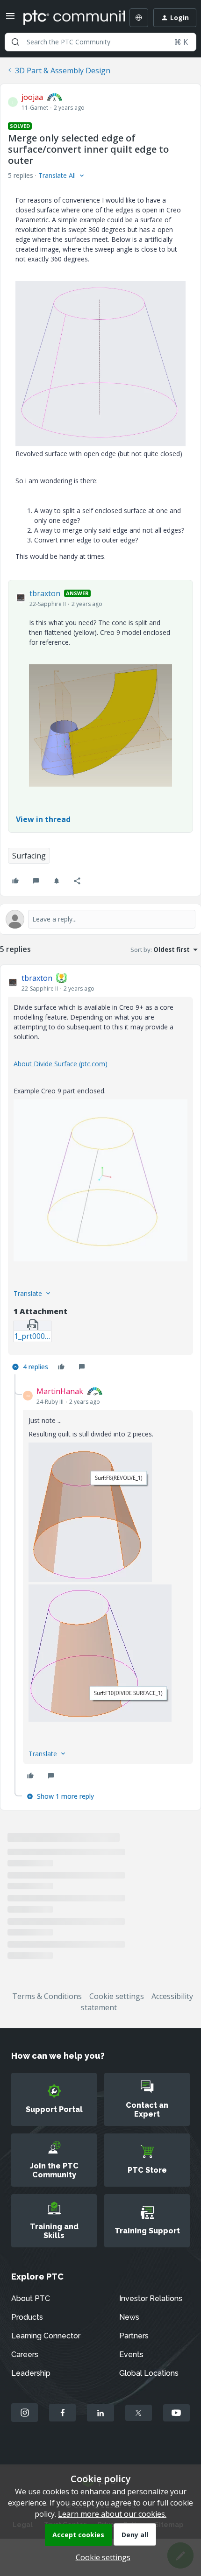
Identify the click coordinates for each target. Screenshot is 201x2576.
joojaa (32, 97)
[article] (100, 1173)
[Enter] (15, 42)
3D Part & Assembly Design (63, 70)
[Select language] (139, 18)
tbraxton (45, 593)
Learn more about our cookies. (112, 2514)
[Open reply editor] (100, 919)
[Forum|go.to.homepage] (67, 18)
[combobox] (100, 42)
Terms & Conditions (47, 1996)
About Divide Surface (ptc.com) (61, 1064)
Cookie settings (117, 1996)
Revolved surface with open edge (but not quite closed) (99, 454)
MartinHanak (60, 1391)
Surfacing (29, 856)
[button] (10, 19)
